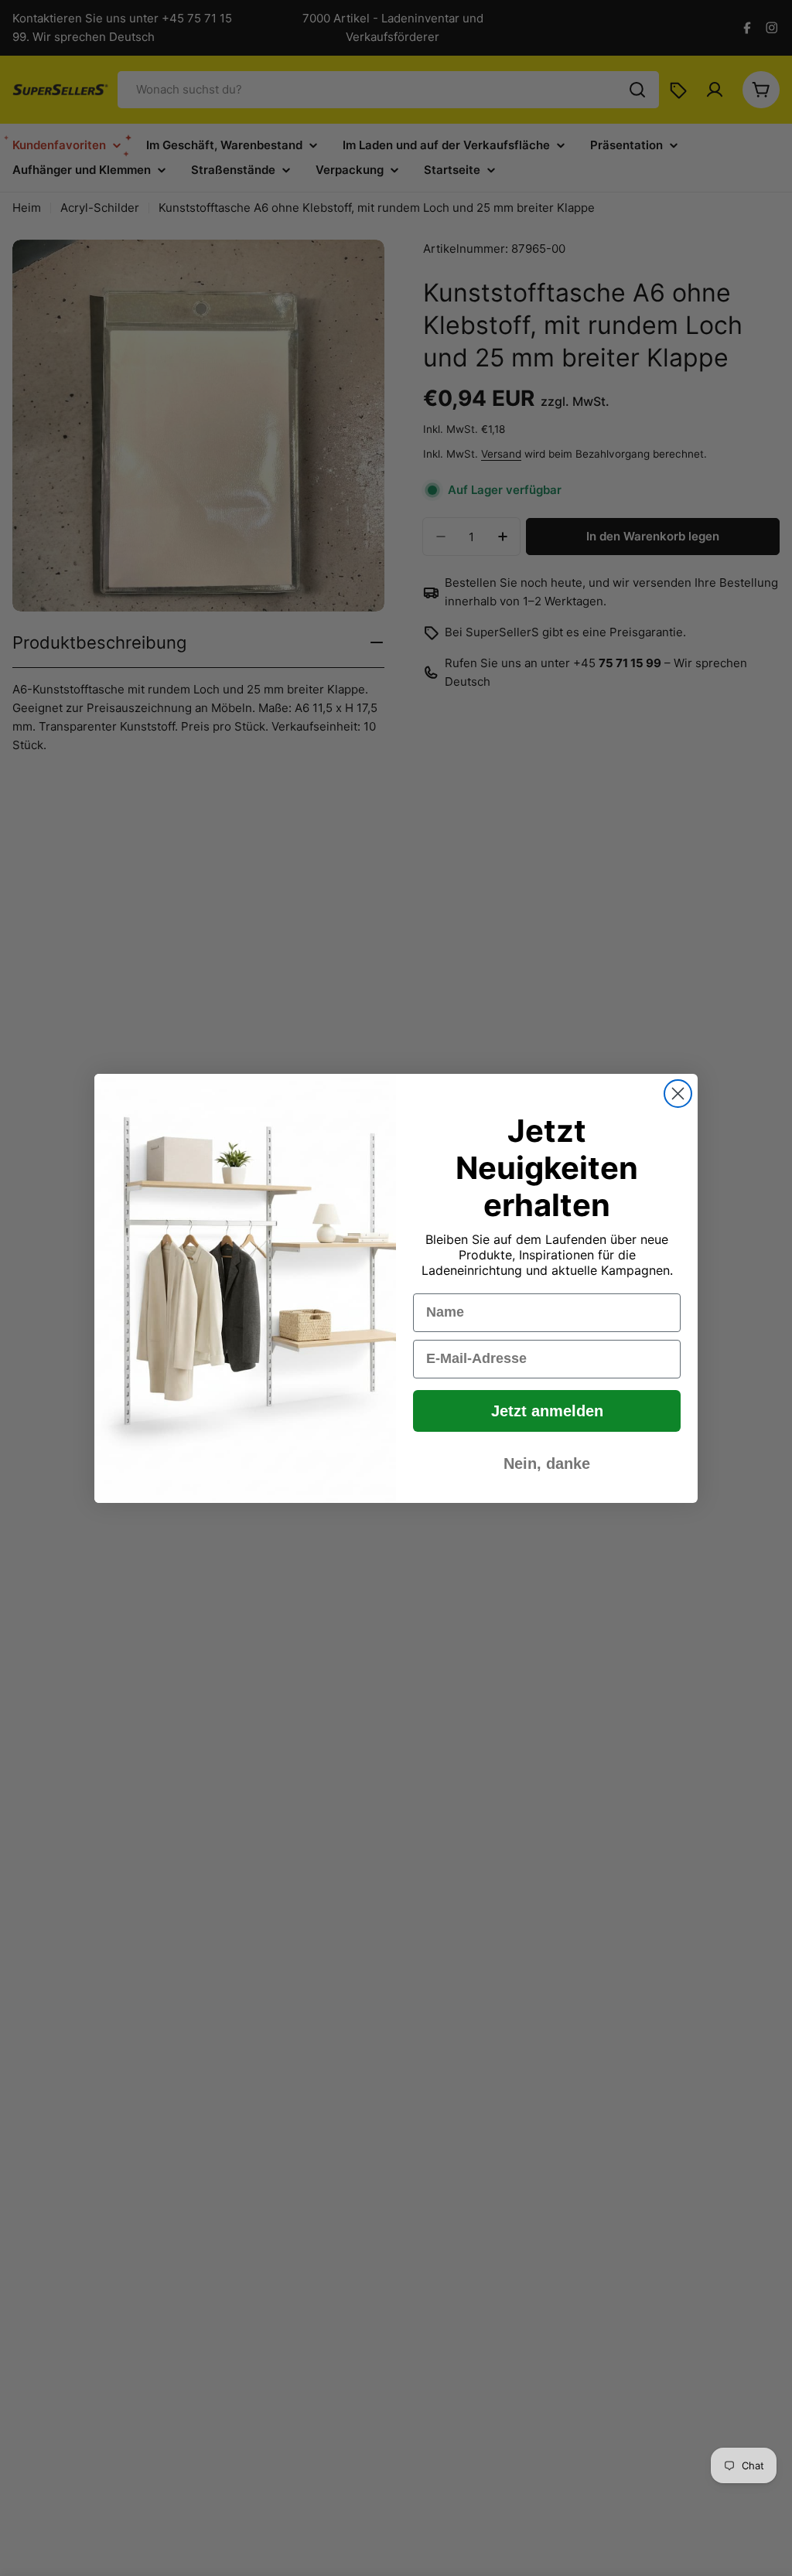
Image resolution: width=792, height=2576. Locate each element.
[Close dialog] (678, 1094)
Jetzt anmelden (547, 1411)
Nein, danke (547, 1463)
